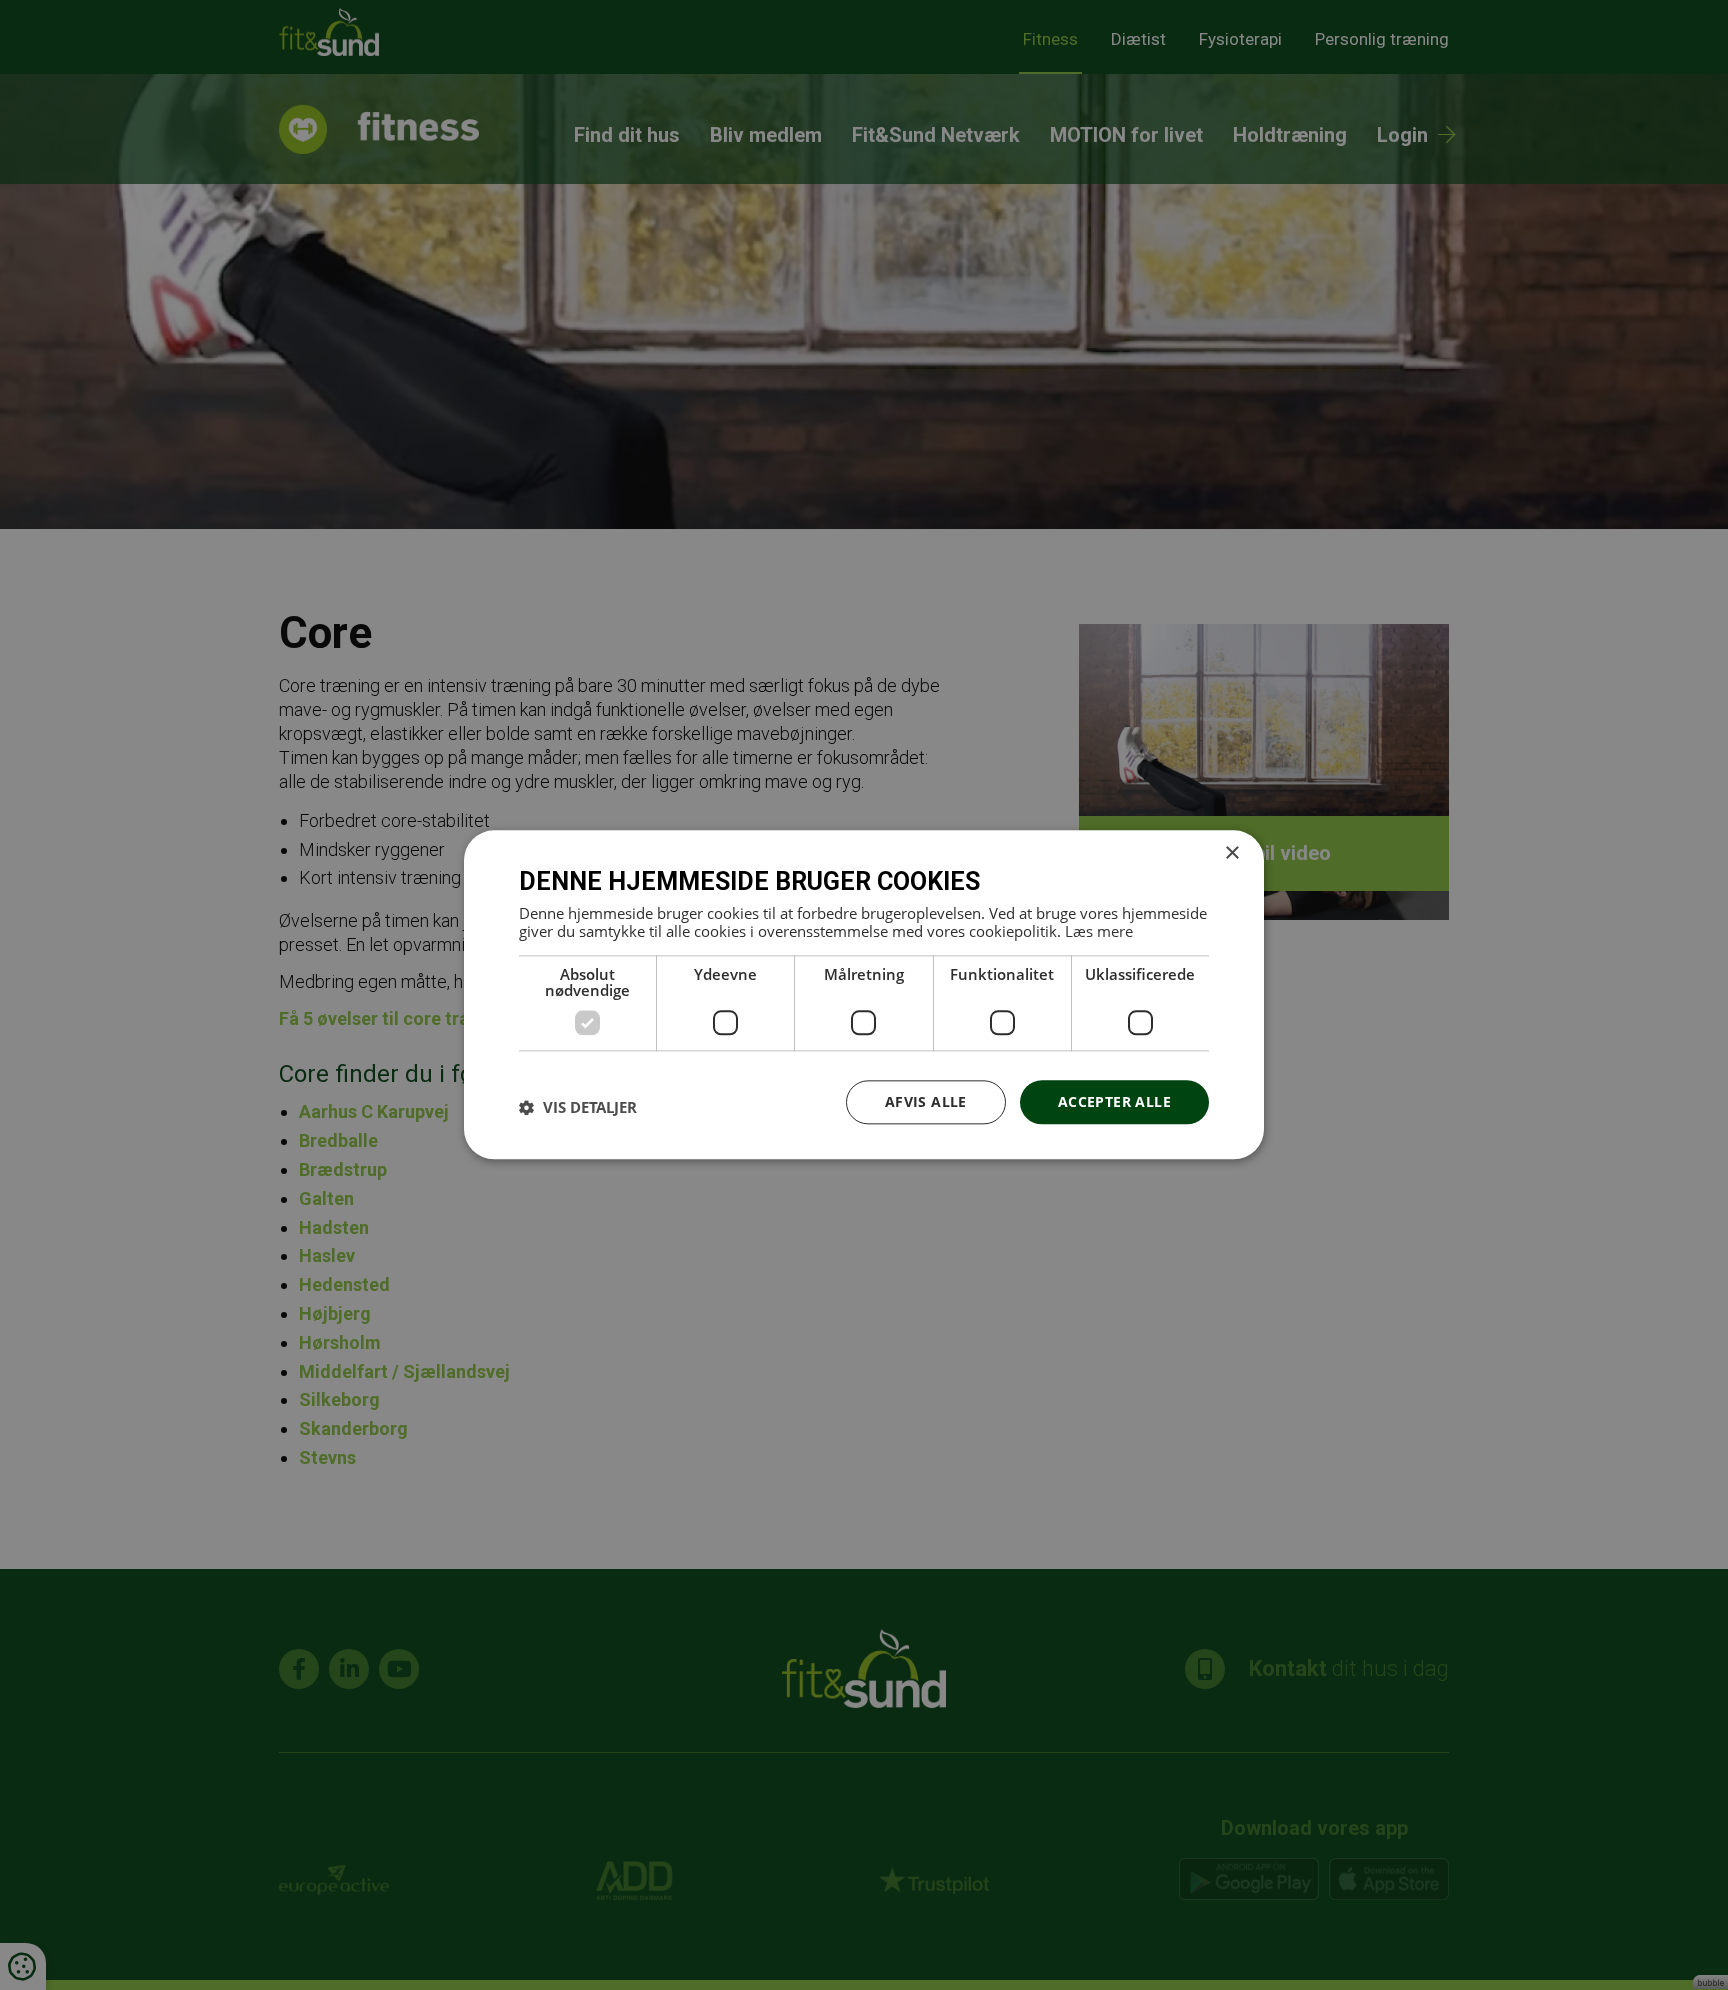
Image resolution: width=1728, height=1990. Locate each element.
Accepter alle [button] (1114, 1101)
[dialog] (864, 994)
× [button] (1231, 853)
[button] (578, 1107)
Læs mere (1099, 931)
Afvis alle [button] (926, 1101)
